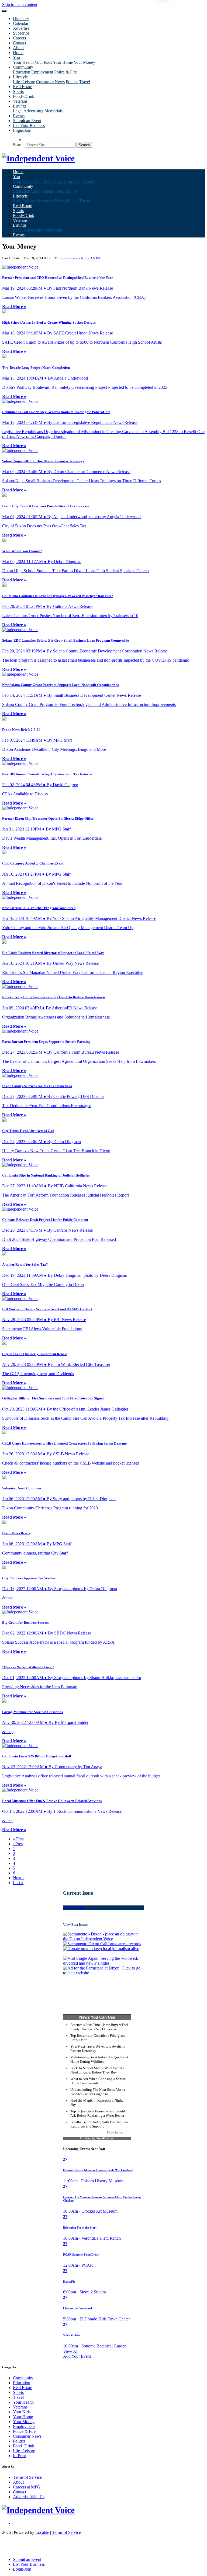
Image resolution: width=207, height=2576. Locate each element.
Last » (18, 1883)
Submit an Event (27, 121)
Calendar (21, 23)
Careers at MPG (27, 2487)
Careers (19, 38)
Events (19, 116)
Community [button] (23, 67)
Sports (18, 91)
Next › (18, 1878)
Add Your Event (77, 2356)
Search (19, 145)
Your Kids (43, 62)
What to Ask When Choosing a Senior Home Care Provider (98, 2081)
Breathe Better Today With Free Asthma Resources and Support (99, 2124)
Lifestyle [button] (20, 77)
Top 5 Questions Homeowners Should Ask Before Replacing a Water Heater (98, 2113)
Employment (42, 72)
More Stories (115, 2132)
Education (22, 72)
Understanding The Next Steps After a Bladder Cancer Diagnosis (98, 2092)
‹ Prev (18, 1844)
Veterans (20, 101)
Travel (85, 82)
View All (71, 2351)
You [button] (16, 57)
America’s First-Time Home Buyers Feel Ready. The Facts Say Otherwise (99, 2027)
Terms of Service (27, 2477)
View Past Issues (75, 1925)
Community (23, 2378)
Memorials (54, 111)
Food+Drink (24, 96)
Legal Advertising (28, 111)
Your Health (23, 62)
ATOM (95, 258)
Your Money (84, 62)
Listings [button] (20, 106)
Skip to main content (20, 4)
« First (18, 1839)
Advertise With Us (29, 2497)
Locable (42, 2532)
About (18, 48)
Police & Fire (65, 72)
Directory (21, 19)
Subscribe (21, 33)
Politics (72, 82)
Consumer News (50, 82)
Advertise (21, 28)
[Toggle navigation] (4, 11)
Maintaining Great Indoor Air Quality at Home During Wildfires (99, 2059)
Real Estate (23, 87)
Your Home (63, 62)
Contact (20, 43)
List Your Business (29, 125)
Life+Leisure (24, 82)
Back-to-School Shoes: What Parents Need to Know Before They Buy (97, 2070)
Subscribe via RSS (74, 258)
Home (18, 53)
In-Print (19, 2456)
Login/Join (22, 130)
